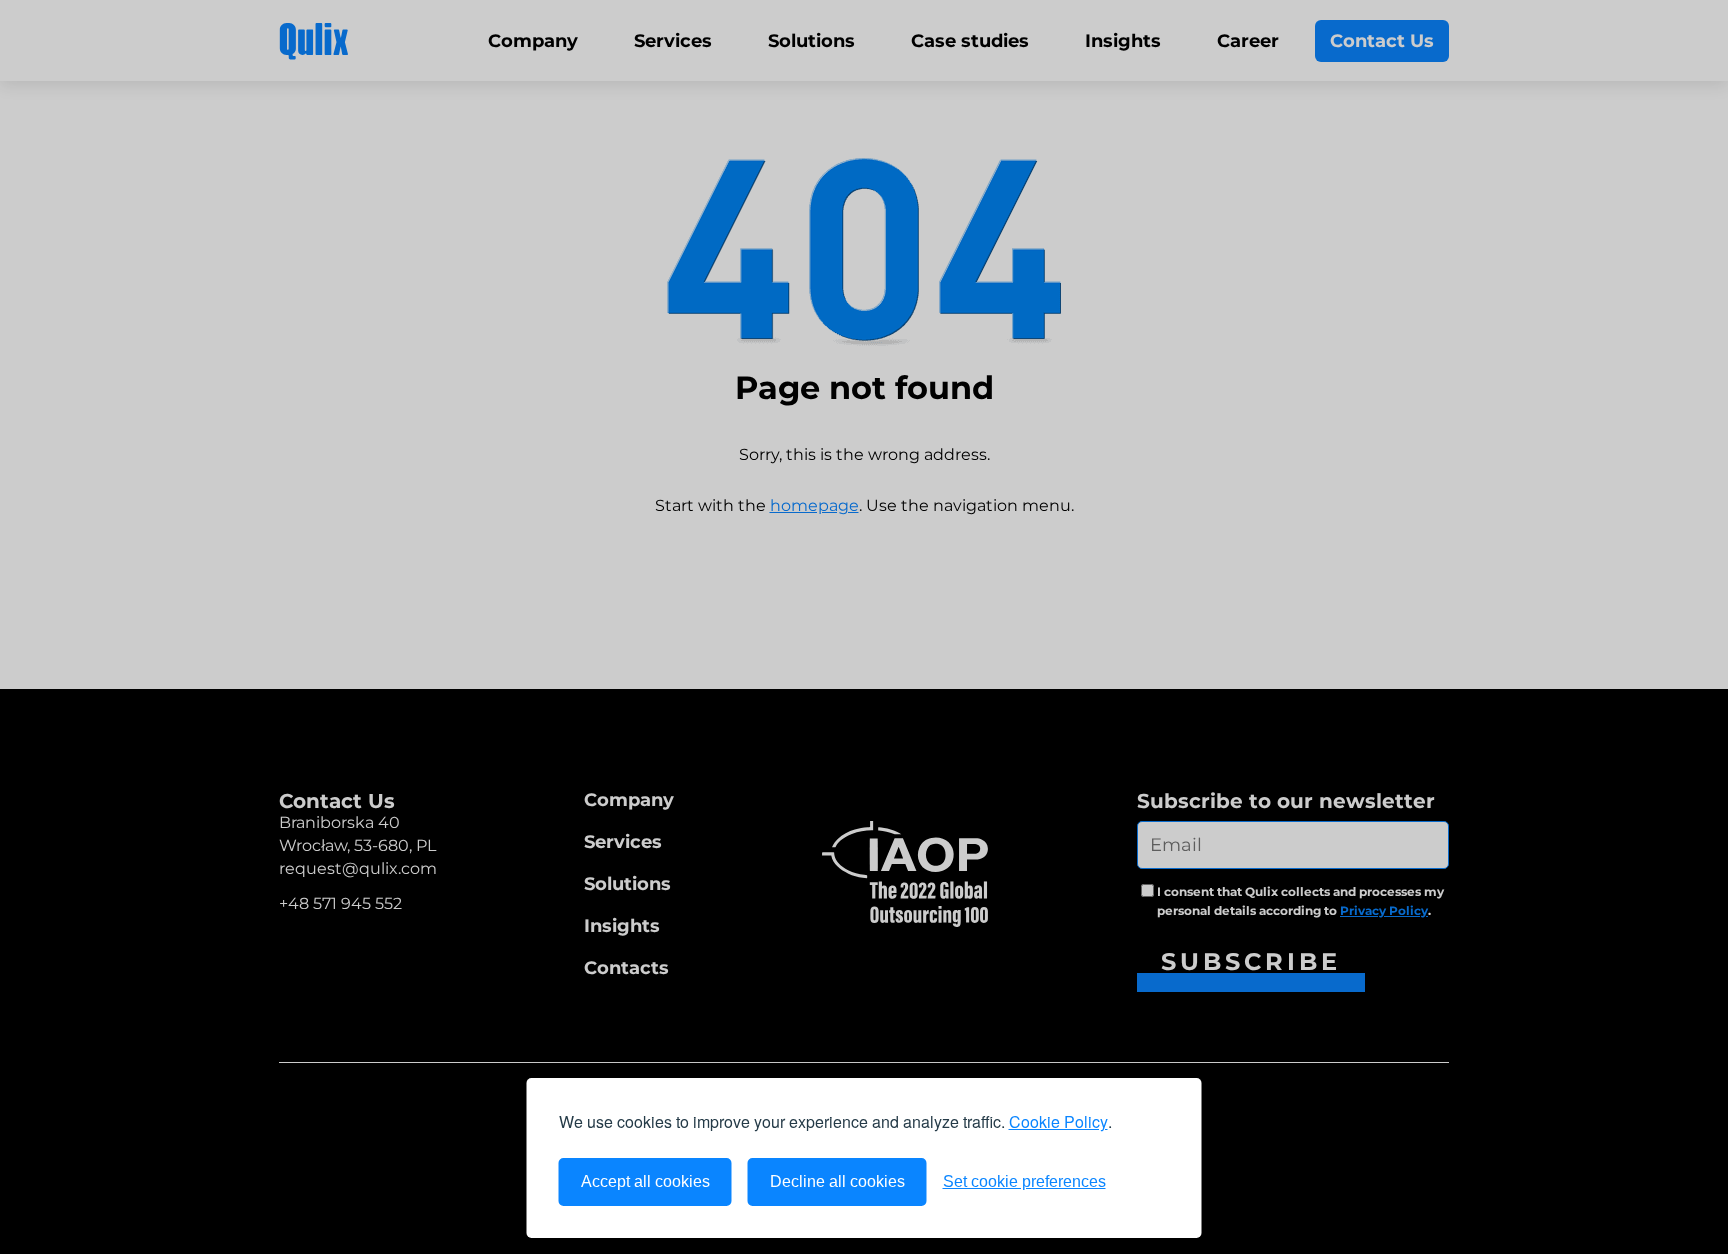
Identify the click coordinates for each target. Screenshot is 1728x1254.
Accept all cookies (645, 1181)
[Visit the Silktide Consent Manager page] (1146, 1182)
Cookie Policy (1058, 1121)
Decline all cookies (837, 1181)
